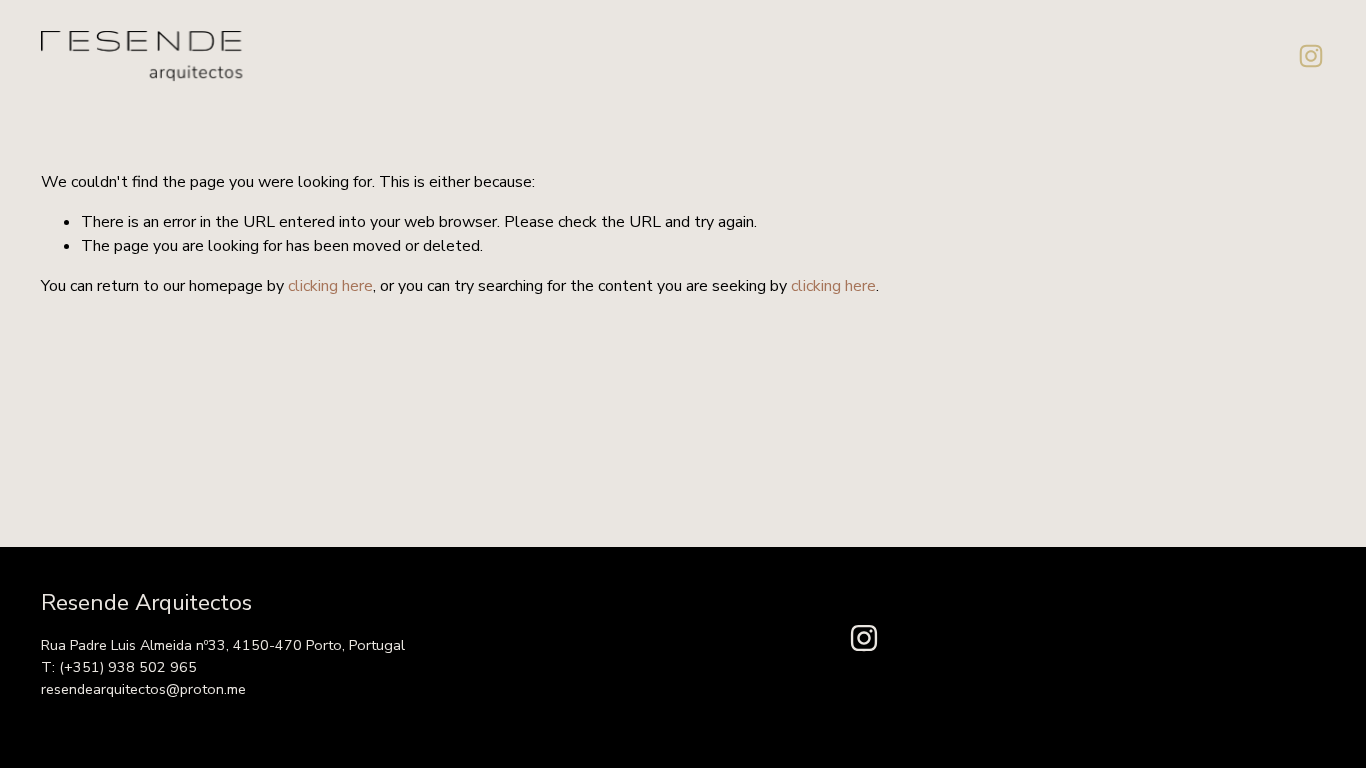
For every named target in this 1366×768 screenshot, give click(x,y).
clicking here (330, 286)
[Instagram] (1311, 56)
